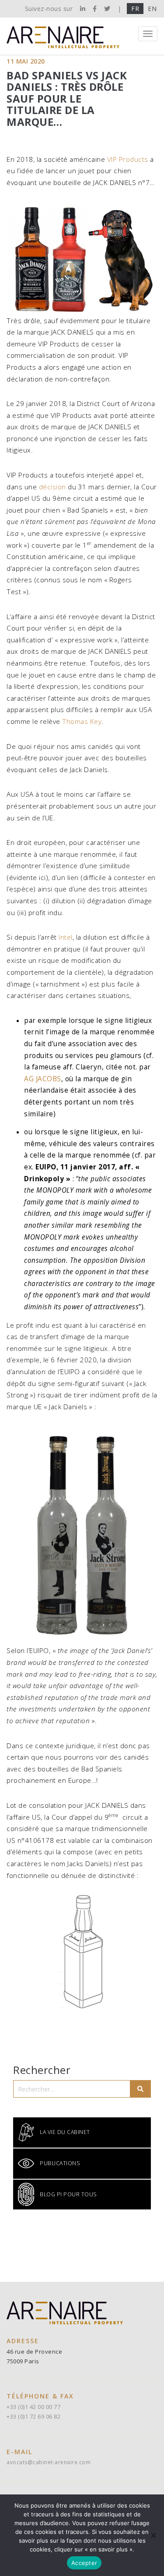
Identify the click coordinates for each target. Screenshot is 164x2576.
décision (52, 487)
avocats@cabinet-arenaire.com (49, 2462)
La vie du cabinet (65, 2132)
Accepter (84, 2563)
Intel (66, 937)
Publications (60, 2163)
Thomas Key (82, 721)
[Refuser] (153, 2535)
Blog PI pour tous (68, 2194)
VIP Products (128, 159)
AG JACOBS (43, 1079)
